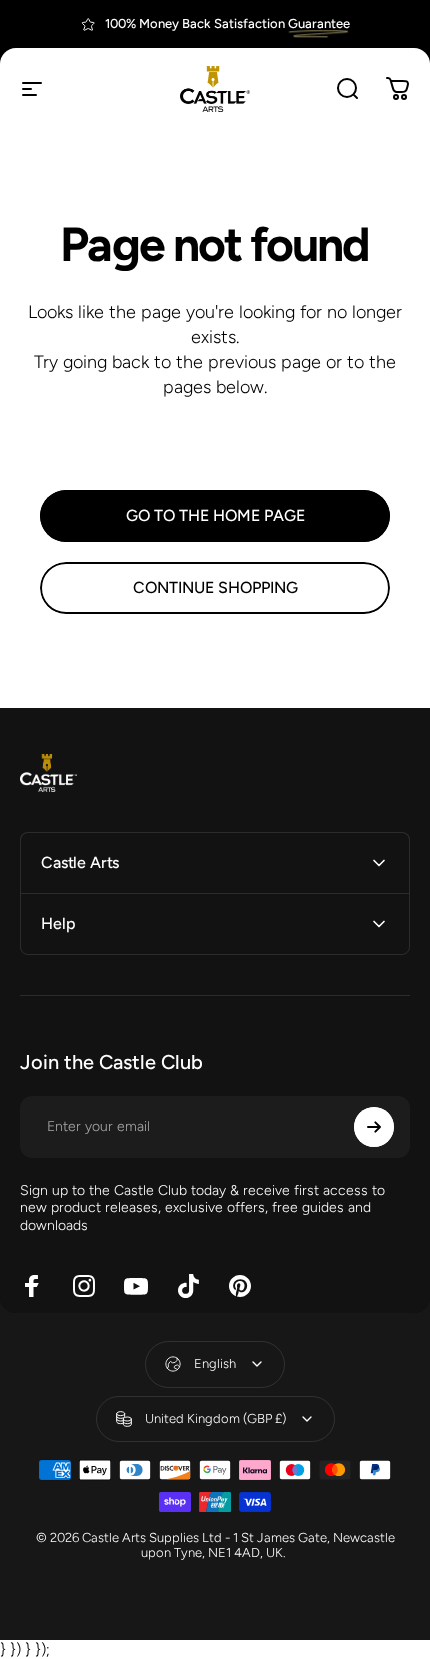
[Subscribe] (374, 1127)
